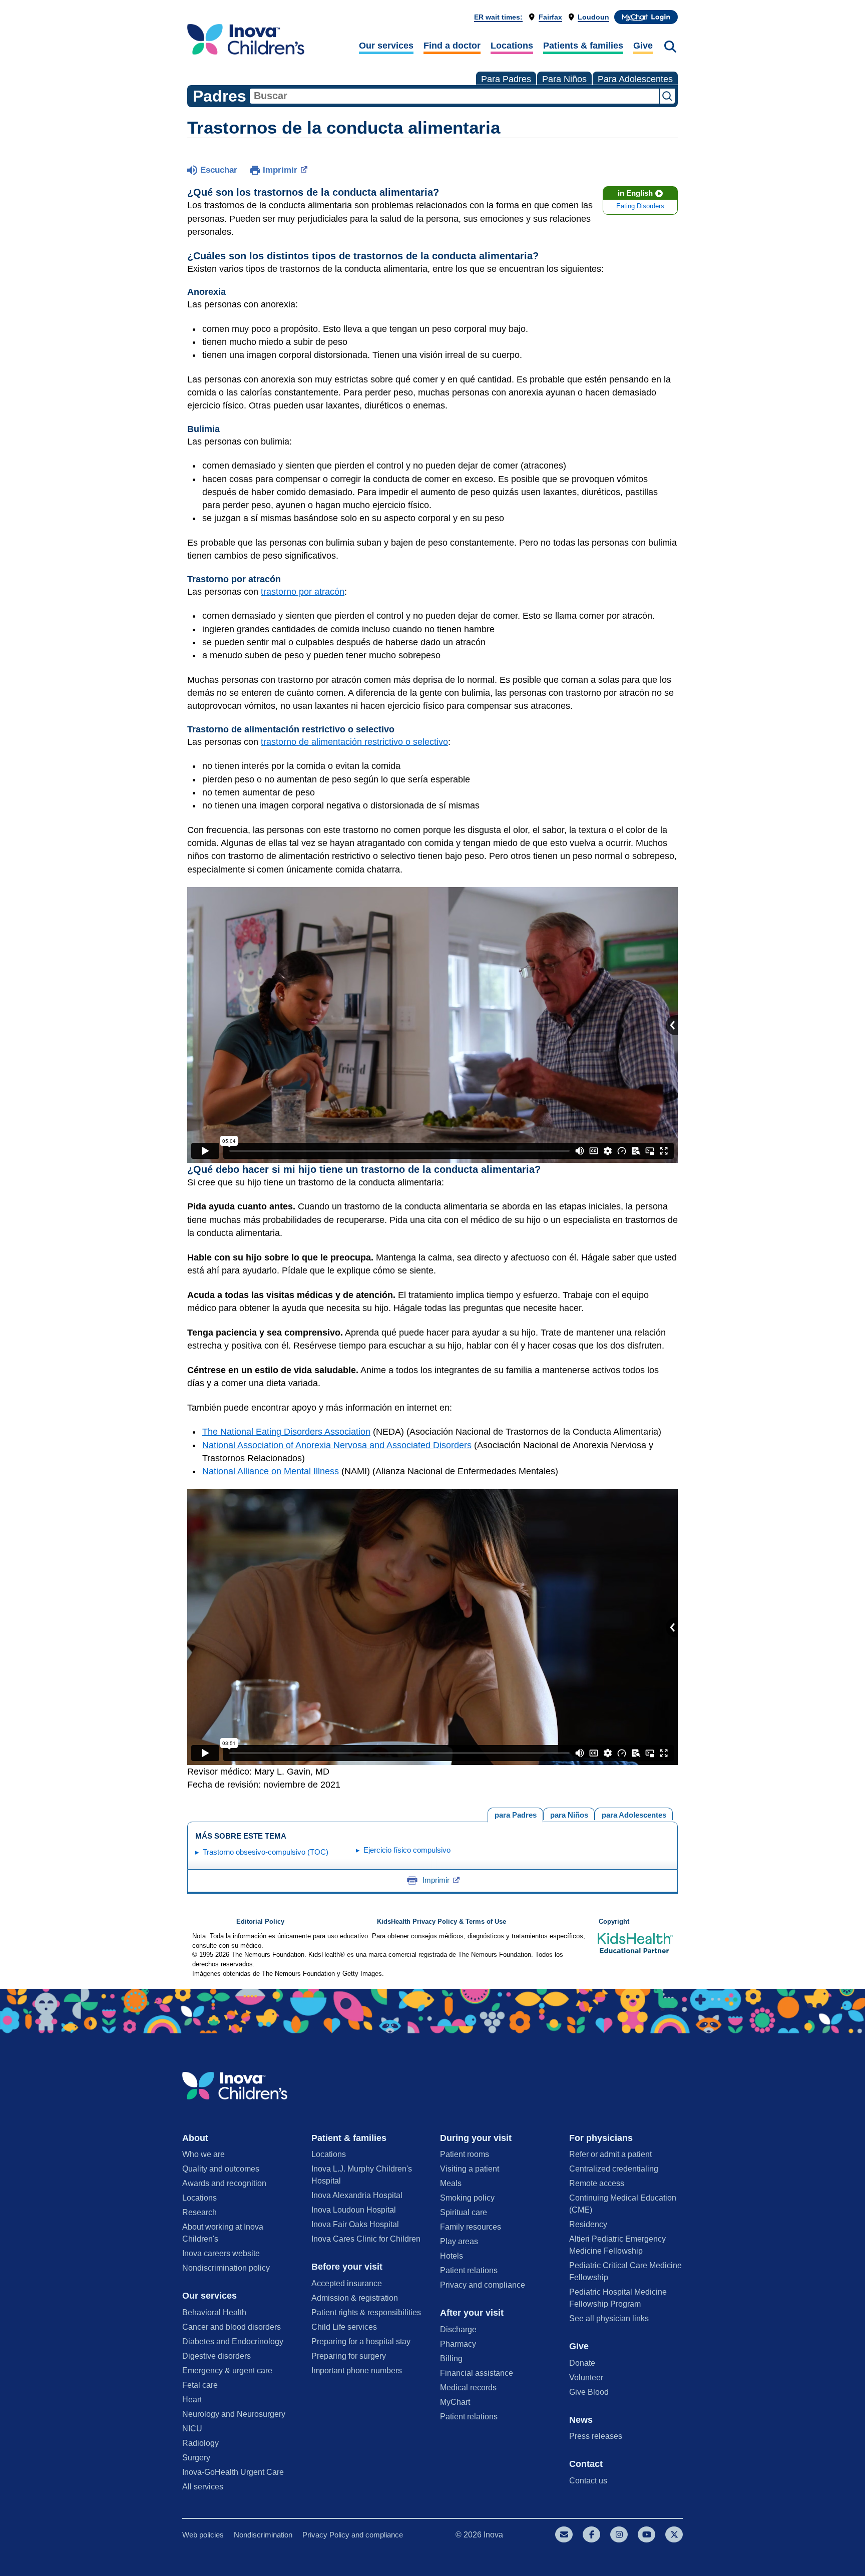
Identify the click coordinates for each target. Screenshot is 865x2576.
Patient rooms (465, 2154)
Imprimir (280, 170)
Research (199, 2212)
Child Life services (344, 2327)
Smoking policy (467, 2198)
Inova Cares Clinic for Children (366, 2239)
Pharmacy (458, 2344)
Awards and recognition (224, 2183)
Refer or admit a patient (610, 2154)
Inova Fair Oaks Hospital (355, 2224)
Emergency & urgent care (227, 2371)
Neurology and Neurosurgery (234, 2414)
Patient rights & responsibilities (366, 2312)
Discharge (458, 2329)
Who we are (203, 2154)
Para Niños (564, 79)
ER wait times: (498, 17)
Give (643, 46)
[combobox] (454, 96)
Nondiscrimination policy (226, 2268)
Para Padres (506, 79)
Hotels (452, 2256)
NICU (192, 2429)
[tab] (634, 1814)
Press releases (596, 2436)
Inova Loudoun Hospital (354, 2210)
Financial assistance (477, 2373)
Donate (582, 2363)
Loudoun (593, 17)
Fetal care (200, 2385)
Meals (451, 2183)
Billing (451, 2358)
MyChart (455, 2402)
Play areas (459, 2241)
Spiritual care (464, 2212)
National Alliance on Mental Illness (271, 1471)
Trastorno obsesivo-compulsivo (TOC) (266, 1852)
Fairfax (550, 17)
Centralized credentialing (614, 2169)
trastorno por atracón (303, 592)
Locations (512, 46)
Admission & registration (355, 2298)
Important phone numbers (357, 2371)
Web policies (203, 2535)
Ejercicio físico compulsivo (407, 1850)
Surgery (196, 2458)
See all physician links (609, 2318)
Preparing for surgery (349, 2356)
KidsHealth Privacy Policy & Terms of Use (442, 1922)
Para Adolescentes (635, 79)
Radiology (200, 2443)
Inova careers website (221, 2253)
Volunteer (586, 2378)
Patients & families (583, 46)
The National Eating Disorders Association (286, 1432)
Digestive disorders (217, 2356)
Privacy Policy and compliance (353, 2535)
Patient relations (469, 2270)
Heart (192, 2400)
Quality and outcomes (221, 2169)
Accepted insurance (347, 2283)
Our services (386, 46)
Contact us (588, 2481)
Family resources (471, 2227)
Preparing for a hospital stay (361, 2341)
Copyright (614, 1922)
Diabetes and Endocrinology (233, 2341)
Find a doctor (452, 46)
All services (203, 2487)
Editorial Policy (260, 1922)
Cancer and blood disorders (232, 2327)
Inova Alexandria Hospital (357, 2195)
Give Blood (589, 2392)
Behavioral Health (214, 2312)
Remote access (597, 2183)
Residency (588, 2224)
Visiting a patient (470, 2169)
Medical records (468, 2388)
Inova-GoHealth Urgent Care (233, 2472)
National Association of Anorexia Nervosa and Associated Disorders (337, 1445)
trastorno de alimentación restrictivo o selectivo (354, 742)
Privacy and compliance (483, 2285)
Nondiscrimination (263, 2535)
